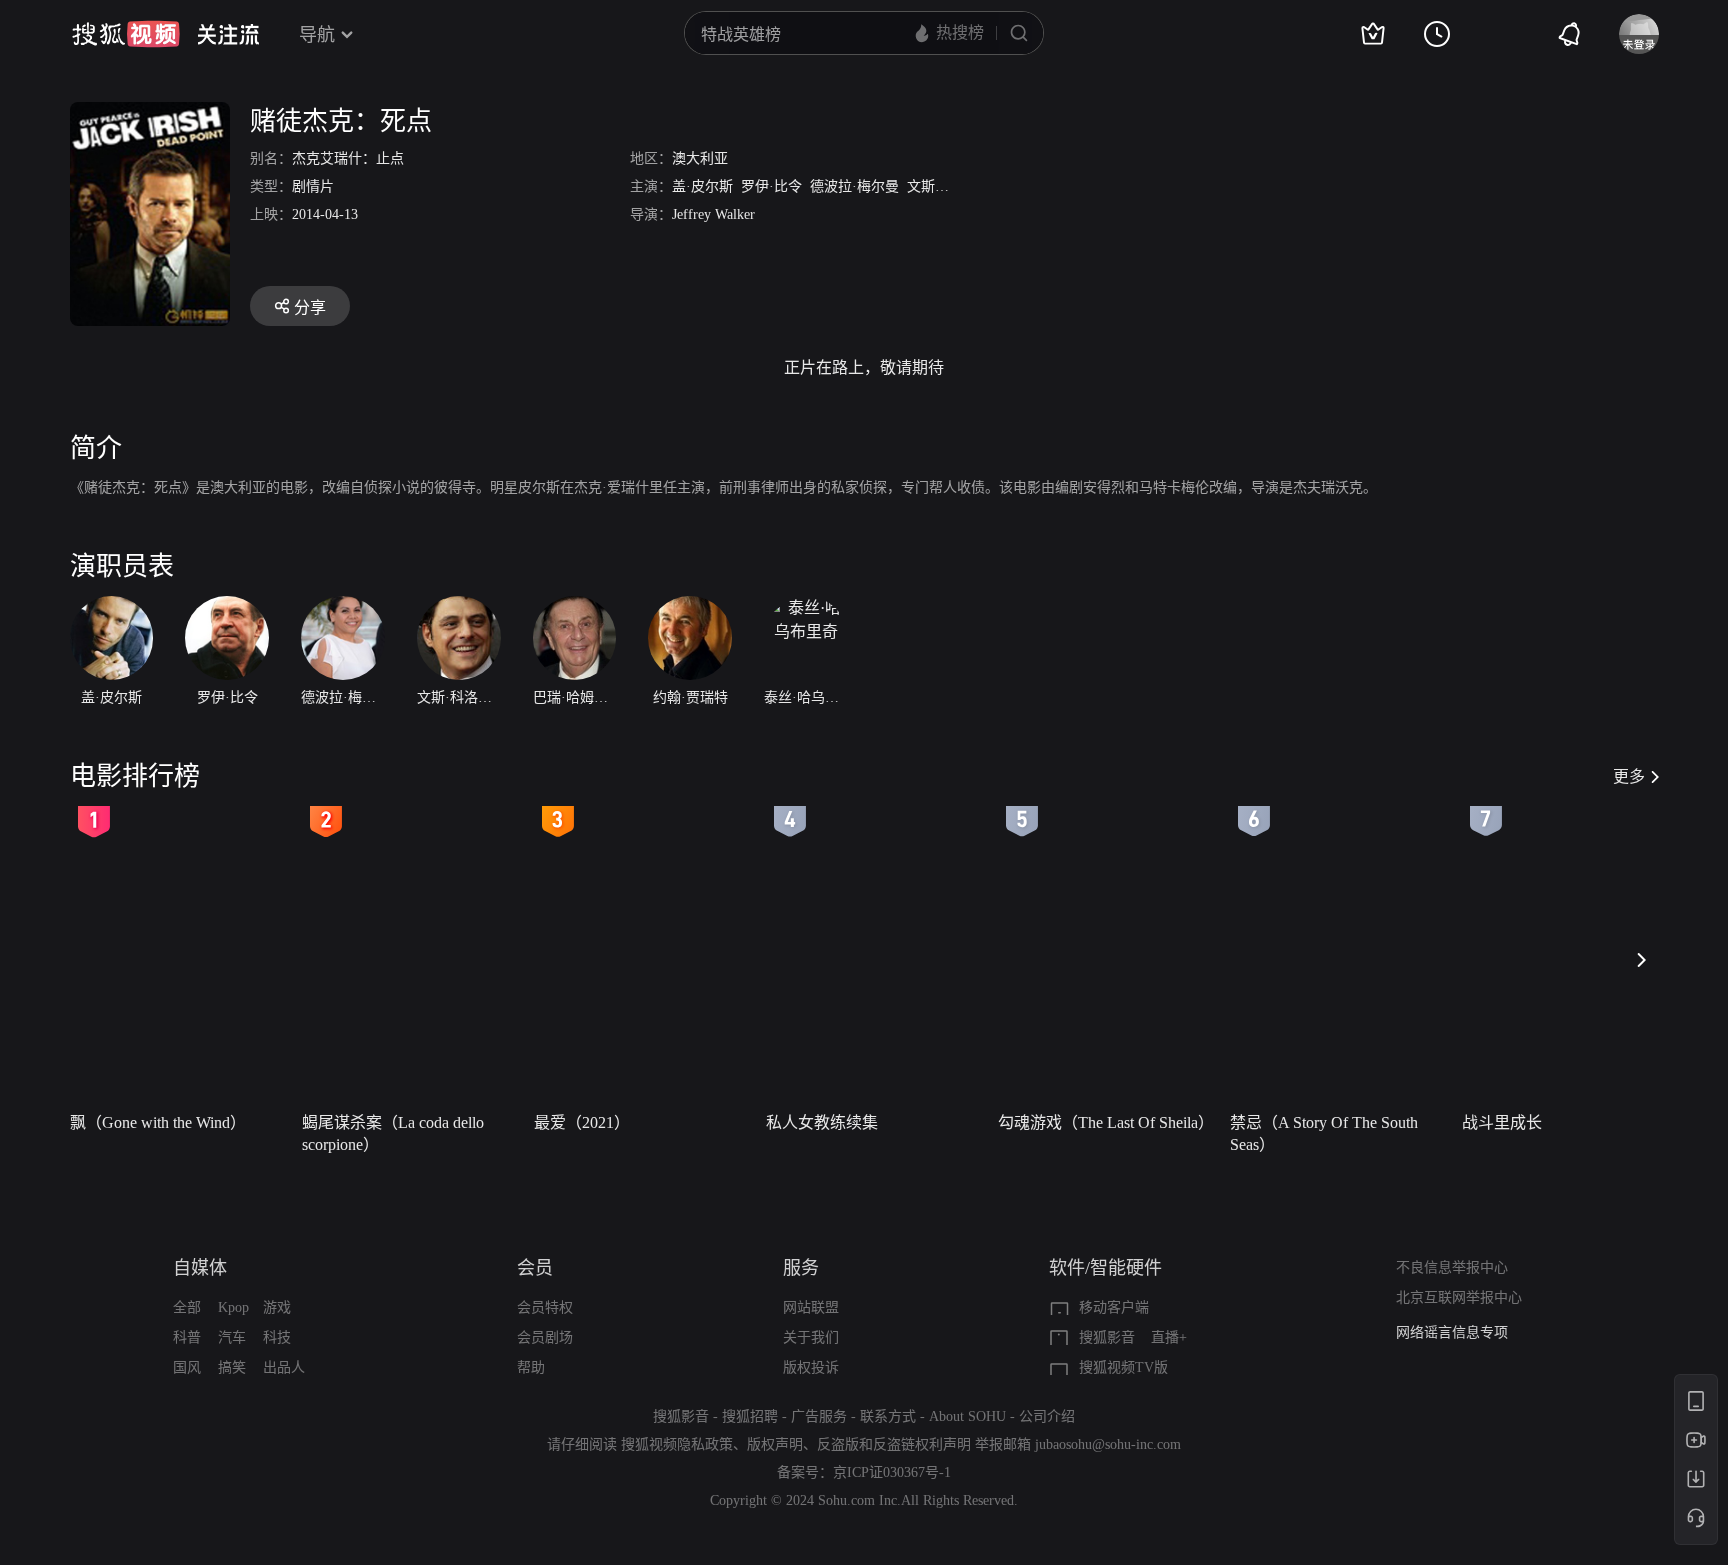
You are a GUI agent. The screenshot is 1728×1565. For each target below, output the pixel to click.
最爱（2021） (582, 1122)
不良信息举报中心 (1452, 1267)
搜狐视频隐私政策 (677, 1444)
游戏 (277, 1307)
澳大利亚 (700, 158)
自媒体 (200, 1268)
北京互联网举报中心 (1459, 1297)
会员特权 (545, 1307)
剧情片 (313, 186)
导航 (317, 35)
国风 (187, 1367)
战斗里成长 (1502, 1122)
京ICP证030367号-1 (892, 1472)
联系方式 (888, 1416)
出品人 (284, 1367)
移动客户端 (1114, 1307)
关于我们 (811, 1337)
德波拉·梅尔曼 (854, 186)
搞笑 (232, 1367)
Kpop (233, 1307)
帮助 (531, 1367)
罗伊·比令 (771, 186)
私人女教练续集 (822, 1122)
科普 (187, 1337)
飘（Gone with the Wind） (158, 1122)
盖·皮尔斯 (702, 186)
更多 (1629, 776)
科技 (277, 1337)
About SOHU (967, 1416)
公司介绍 (1047, 1416)
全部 (187, 1307)
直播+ (1169, 1337)
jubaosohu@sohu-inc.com (1108, 1444)
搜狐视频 (126, 34)
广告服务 (819, 1416)
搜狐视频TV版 (1123, 1367)
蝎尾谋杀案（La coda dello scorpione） (393, 1133)
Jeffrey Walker (713, 214)
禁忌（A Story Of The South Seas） (1324, 1133)
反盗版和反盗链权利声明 (894, 1444)
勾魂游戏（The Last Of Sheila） (1106, 1122)
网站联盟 (811, 1307)
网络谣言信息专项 (1452, 1332)
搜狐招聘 (750, 1416)
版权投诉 (811, 1367)
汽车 (232, 1337)
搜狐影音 (1107, 1337)
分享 (310, 307)
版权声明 (775, 1444)
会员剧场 (545, 1337)
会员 (535, 1268)
